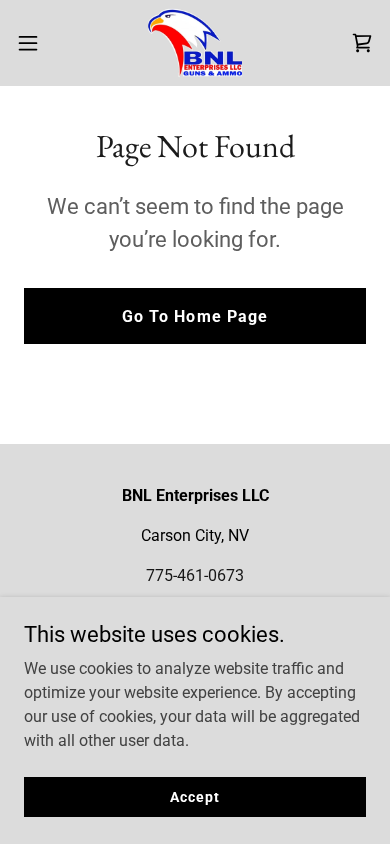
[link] (194, 43)
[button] (36, 43)
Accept (194, 796)
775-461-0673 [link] (195, 575)
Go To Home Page (194, 316)
